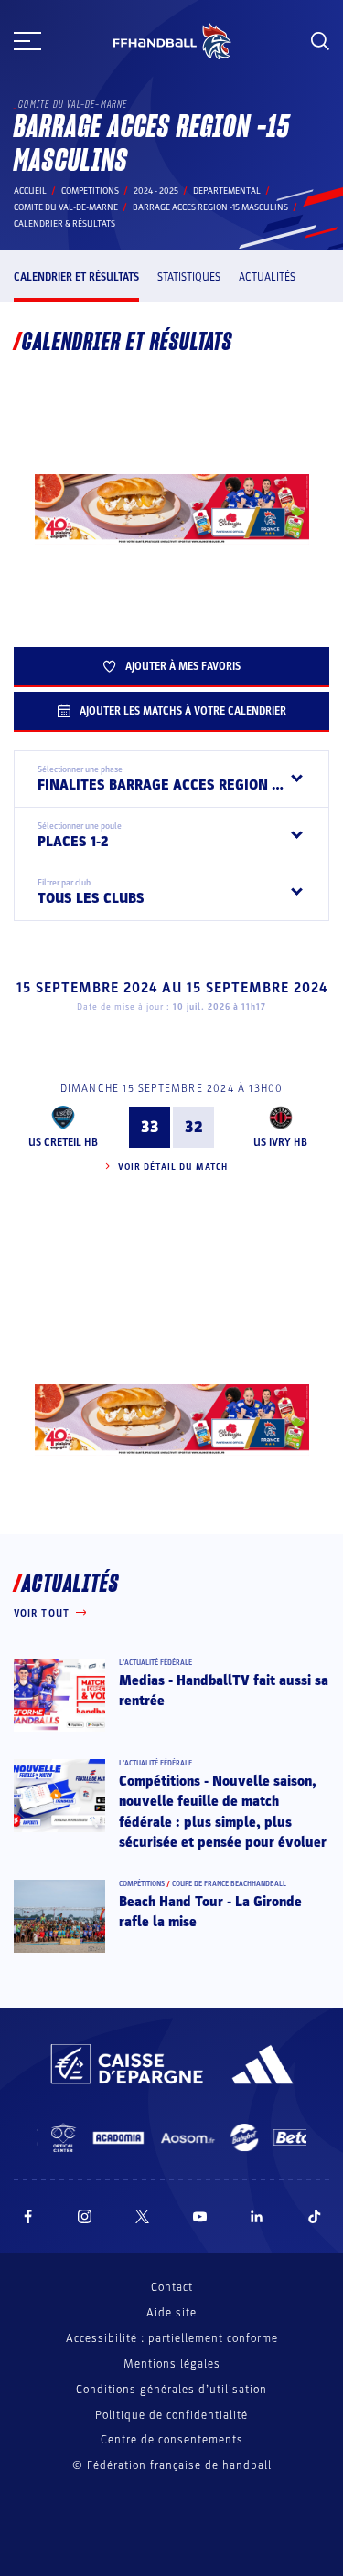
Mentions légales (172, 2364)
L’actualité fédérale (155, 1663)
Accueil (30, 191)
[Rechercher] (320, 41)
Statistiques (189, 277)
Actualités (267, 277)
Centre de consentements (172, 2440)
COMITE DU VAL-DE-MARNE (66, 207)
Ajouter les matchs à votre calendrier (183, 711)
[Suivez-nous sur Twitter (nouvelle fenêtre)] (142, 2216)
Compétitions (90, 191)
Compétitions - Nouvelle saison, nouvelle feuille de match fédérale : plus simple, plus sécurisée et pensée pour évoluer (223, 1812)
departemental (227, 191)
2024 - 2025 (156, 191)
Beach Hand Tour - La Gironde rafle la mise (210, 1912)
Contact (172, 2287)
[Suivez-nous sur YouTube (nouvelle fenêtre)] (200, 2216)
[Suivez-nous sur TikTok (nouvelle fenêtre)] (315, 2216)
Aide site (171, 2313)
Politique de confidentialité (171, 2415)
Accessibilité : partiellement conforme (172, 2338)
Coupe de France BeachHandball (229, 1884)
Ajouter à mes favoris (183, 666)
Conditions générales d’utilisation (171, 2390)
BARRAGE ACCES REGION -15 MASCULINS (210, 207)
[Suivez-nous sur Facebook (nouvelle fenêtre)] (28, 2216)
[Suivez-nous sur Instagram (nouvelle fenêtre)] (85, 2216)
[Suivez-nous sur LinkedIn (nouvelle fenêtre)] (257, 2216)
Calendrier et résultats (76, 277)
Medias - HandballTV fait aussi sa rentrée (224, 1691)
